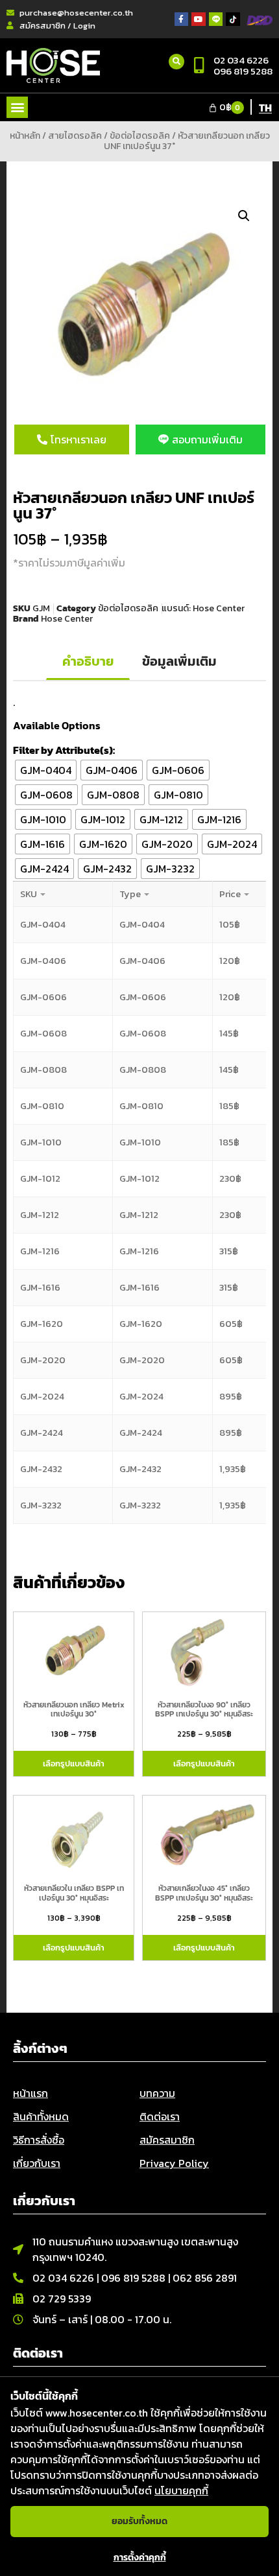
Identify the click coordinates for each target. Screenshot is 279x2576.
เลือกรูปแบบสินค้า (74, 1763)
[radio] (46, 770)
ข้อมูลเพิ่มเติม (179, 661)
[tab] (88, 662)
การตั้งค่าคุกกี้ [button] (140, 2558)
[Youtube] (199, 19)
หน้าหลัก (25, 136)
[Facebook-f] (182, 19)
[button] (17, 107)
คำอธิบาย (88, 661)
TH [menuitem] (265, 108)
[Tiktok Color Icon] (233, 19)
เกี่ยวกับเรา (37, 2163)
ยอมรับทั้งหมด (139, 2521)
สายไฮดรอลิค (75, 136)
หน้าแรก (30, 2093)
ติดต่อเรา (160, 2116)
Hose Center (219, 608)
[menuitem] (265, 107)
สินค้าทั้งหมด (41, 2116)
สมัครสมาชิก (167, 2140)
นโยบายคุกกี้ (181, 2490)
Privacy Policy (174, 2163)
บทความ (157, 2093)
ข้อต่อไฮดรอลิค (140, 136)
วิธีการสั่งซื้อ (39, 2140)
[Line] (216, 19)
